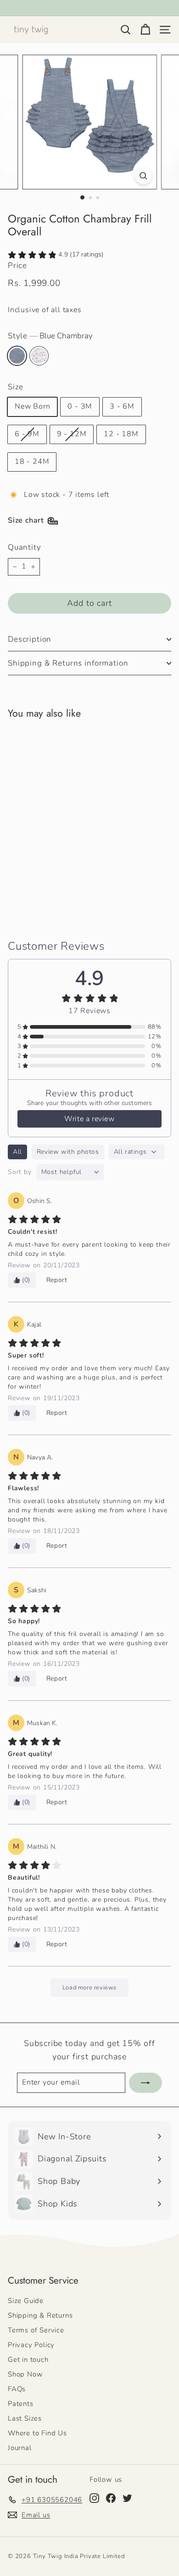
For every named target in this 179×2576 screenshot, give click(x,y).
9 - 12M (72, 434)
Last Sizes (25, 2418)
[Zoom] (143, 175)
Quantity (24, 547)
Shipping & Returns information (68, 663)
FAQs (17, 2389)
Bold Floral (39, 356)
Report (57, 1280)
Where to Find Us (37, 2433)
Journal (20, 2448)
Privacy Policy (31, 2345)
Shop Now (25, 2374)
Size (16, 387)
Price (17, 265)
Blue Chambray (17, 356)
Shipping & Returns (40, 2315)
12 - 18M (121, 434)
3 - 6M (122, 406)
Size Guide (26, 2301)
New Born (32, 406)
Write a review (89, 1119)
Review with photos (68, 1152)
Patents (21, 2404)
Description (30, 639)
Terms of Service (36, 2330)
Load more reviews (89, 1988)
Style (50, 336)
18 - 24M (32, 462)
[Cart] (145, 30)
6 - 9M (27, 434)
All (17, 1152)
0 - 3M (80, 406)
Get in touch (28, 2359)
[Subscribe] (145, 2083)
